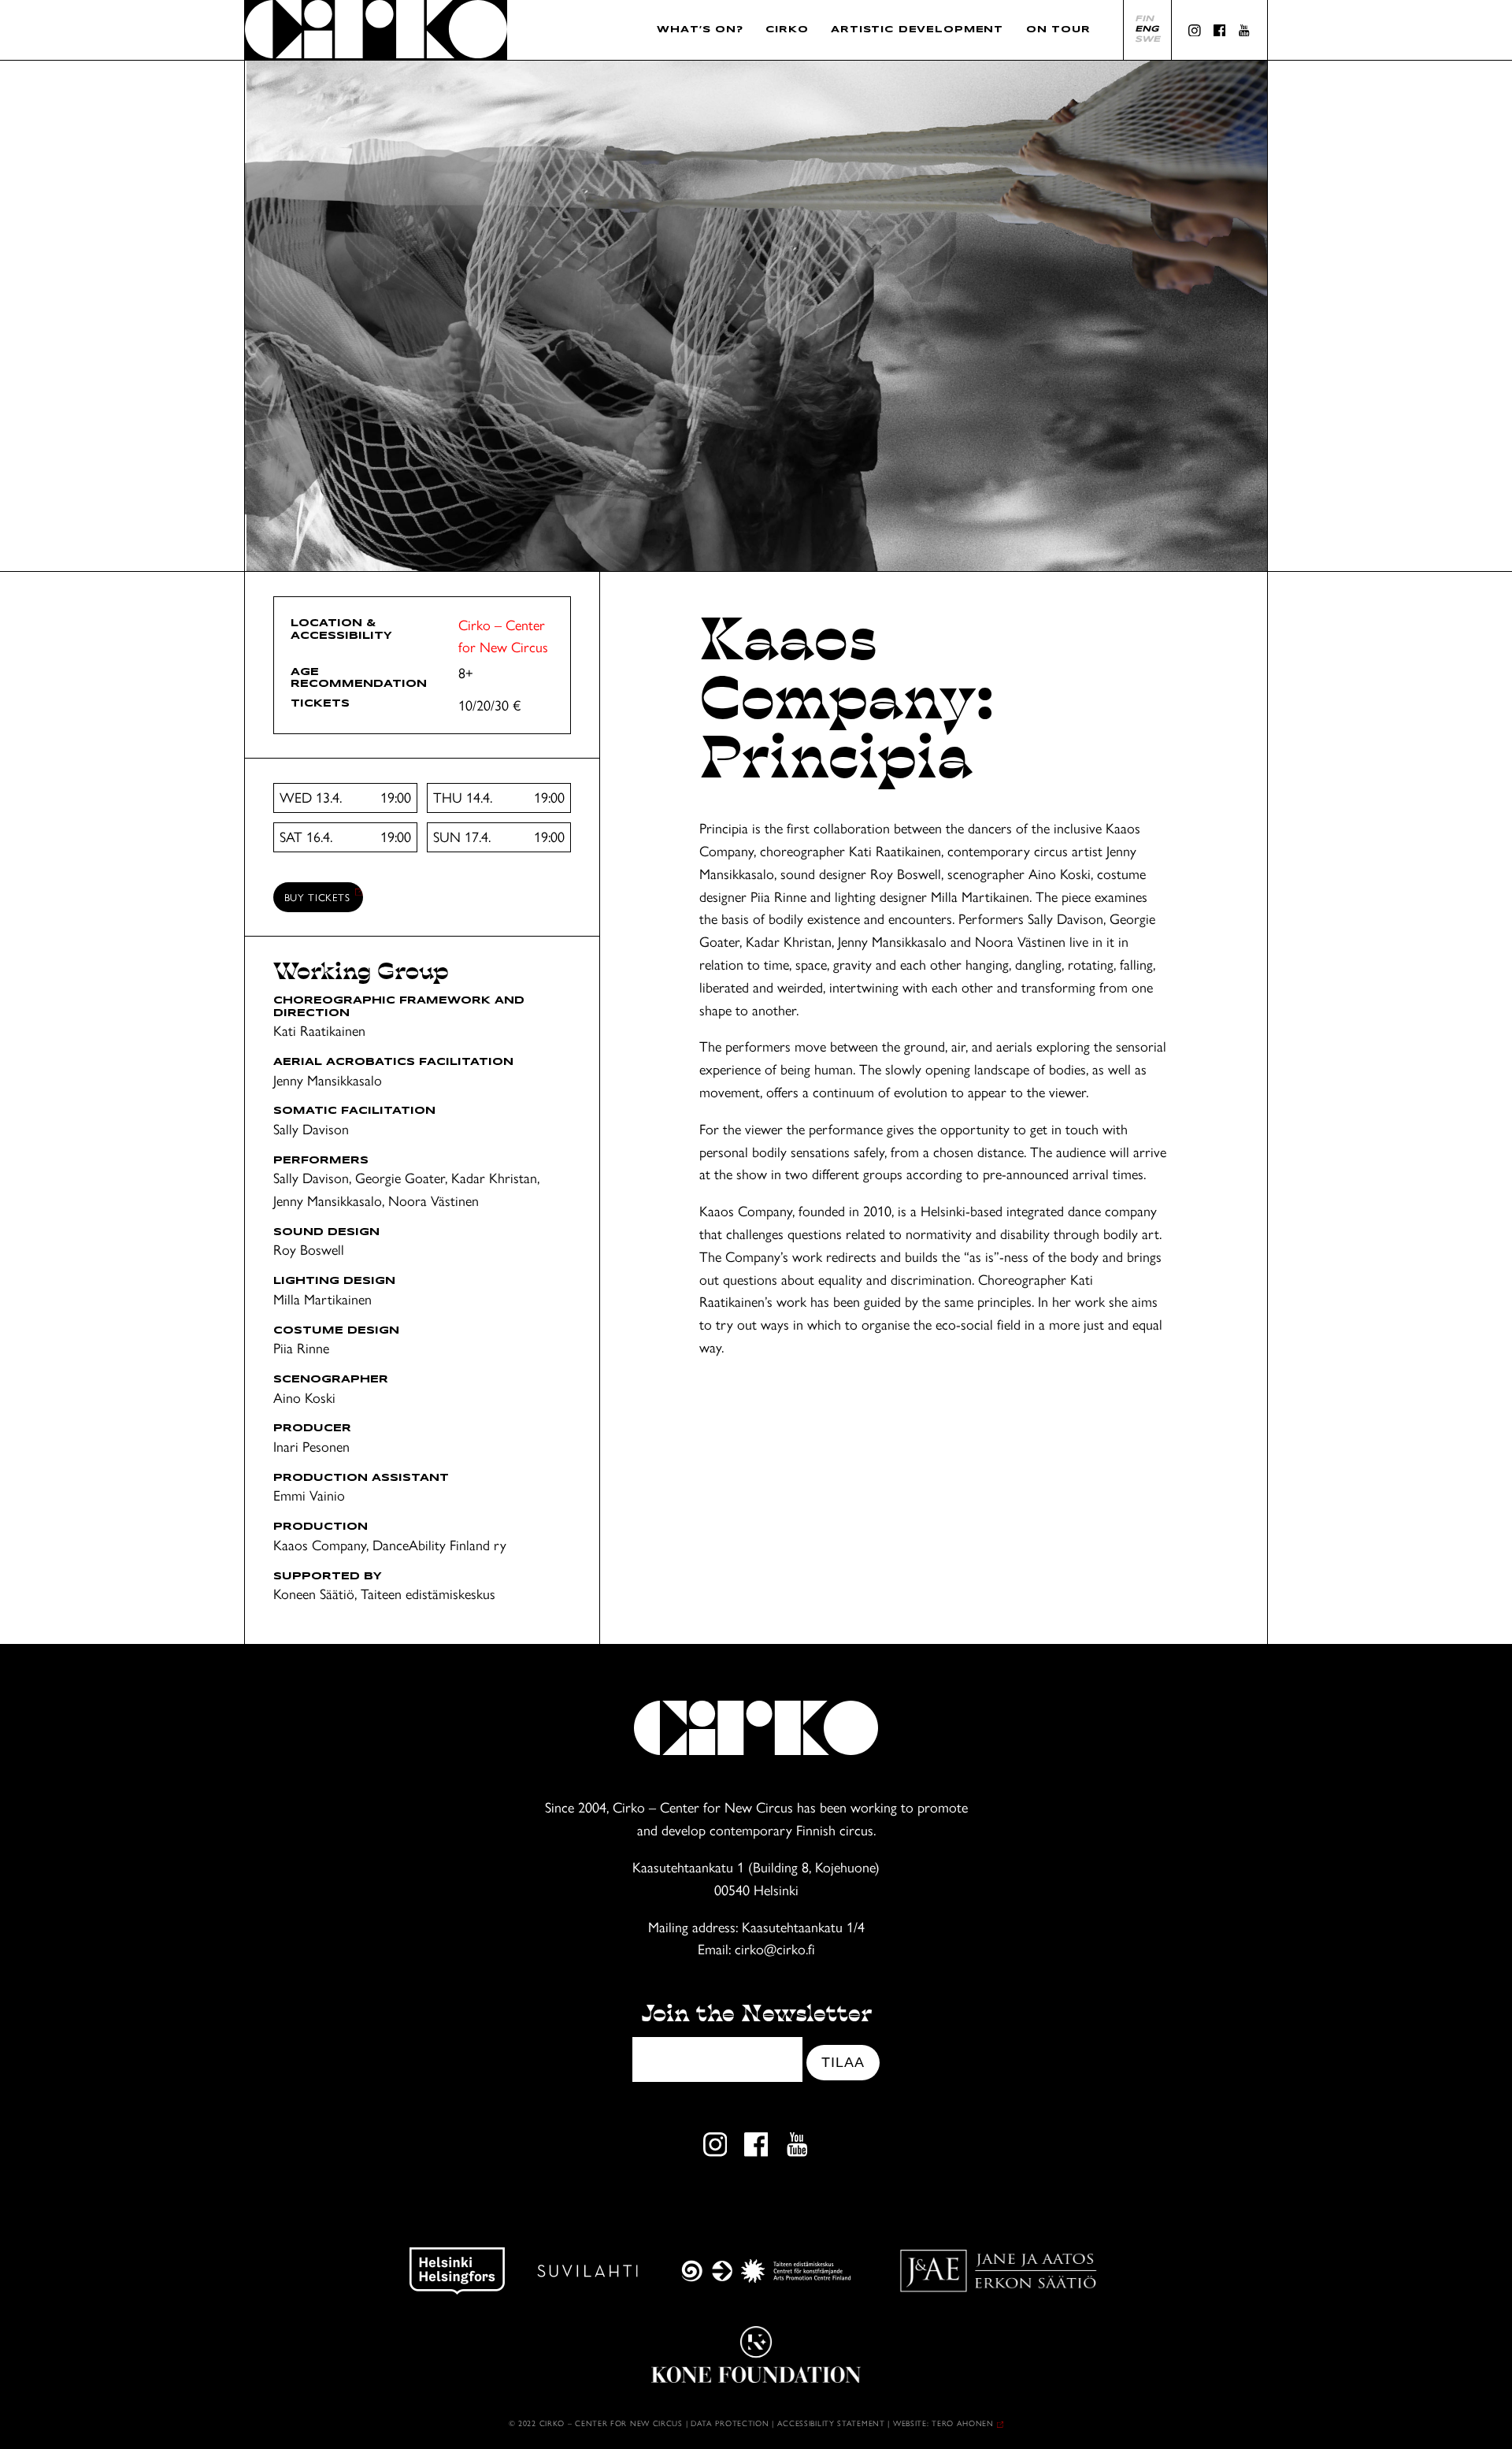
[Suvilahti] (587, 2271)
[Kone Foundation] (756, 2354)
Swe (1147, 39)
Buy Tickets (317, 897)
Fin (1144, 19)
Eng (1147, 29)
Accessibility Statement (833, 2423)
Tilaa (843, 2062)
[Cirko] (376, 30)
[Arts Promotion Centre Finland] (766, 2271)
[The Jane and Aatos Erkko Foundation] (998, 2271)
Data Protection (730, 2423)
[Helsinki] (457, 2271)
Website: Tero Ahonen (943, 2423)
